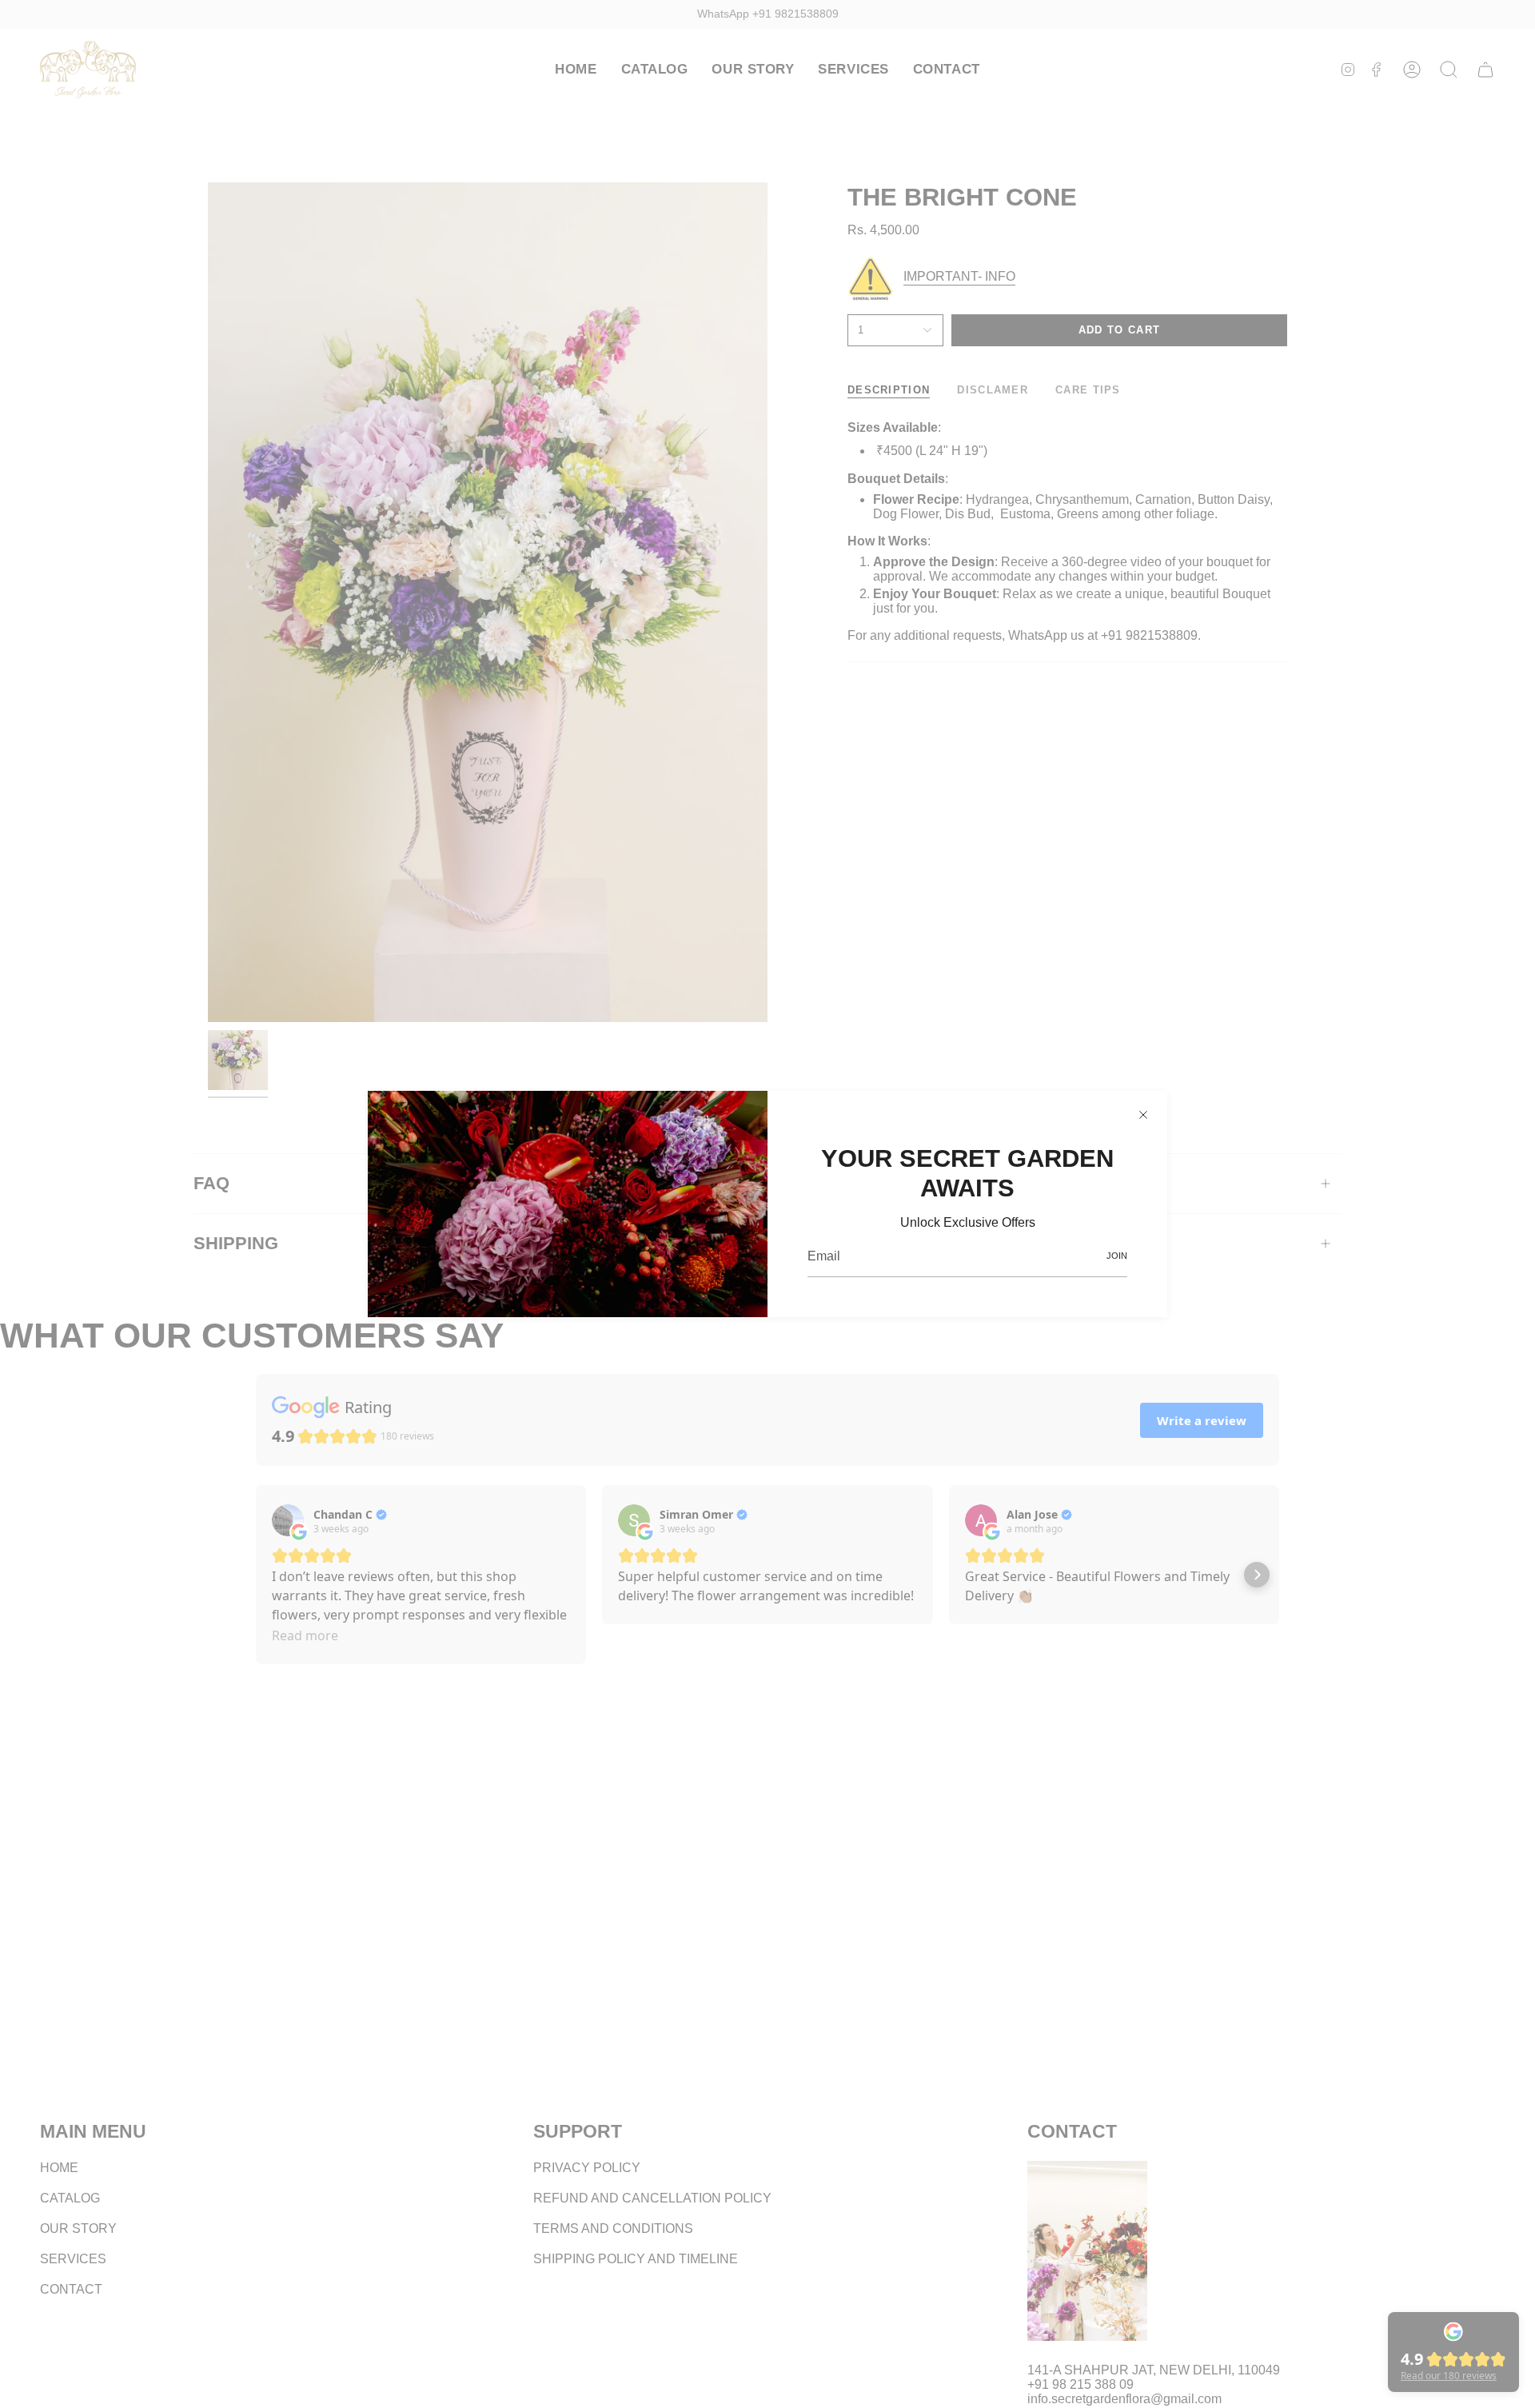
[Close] (1143, 1115)
